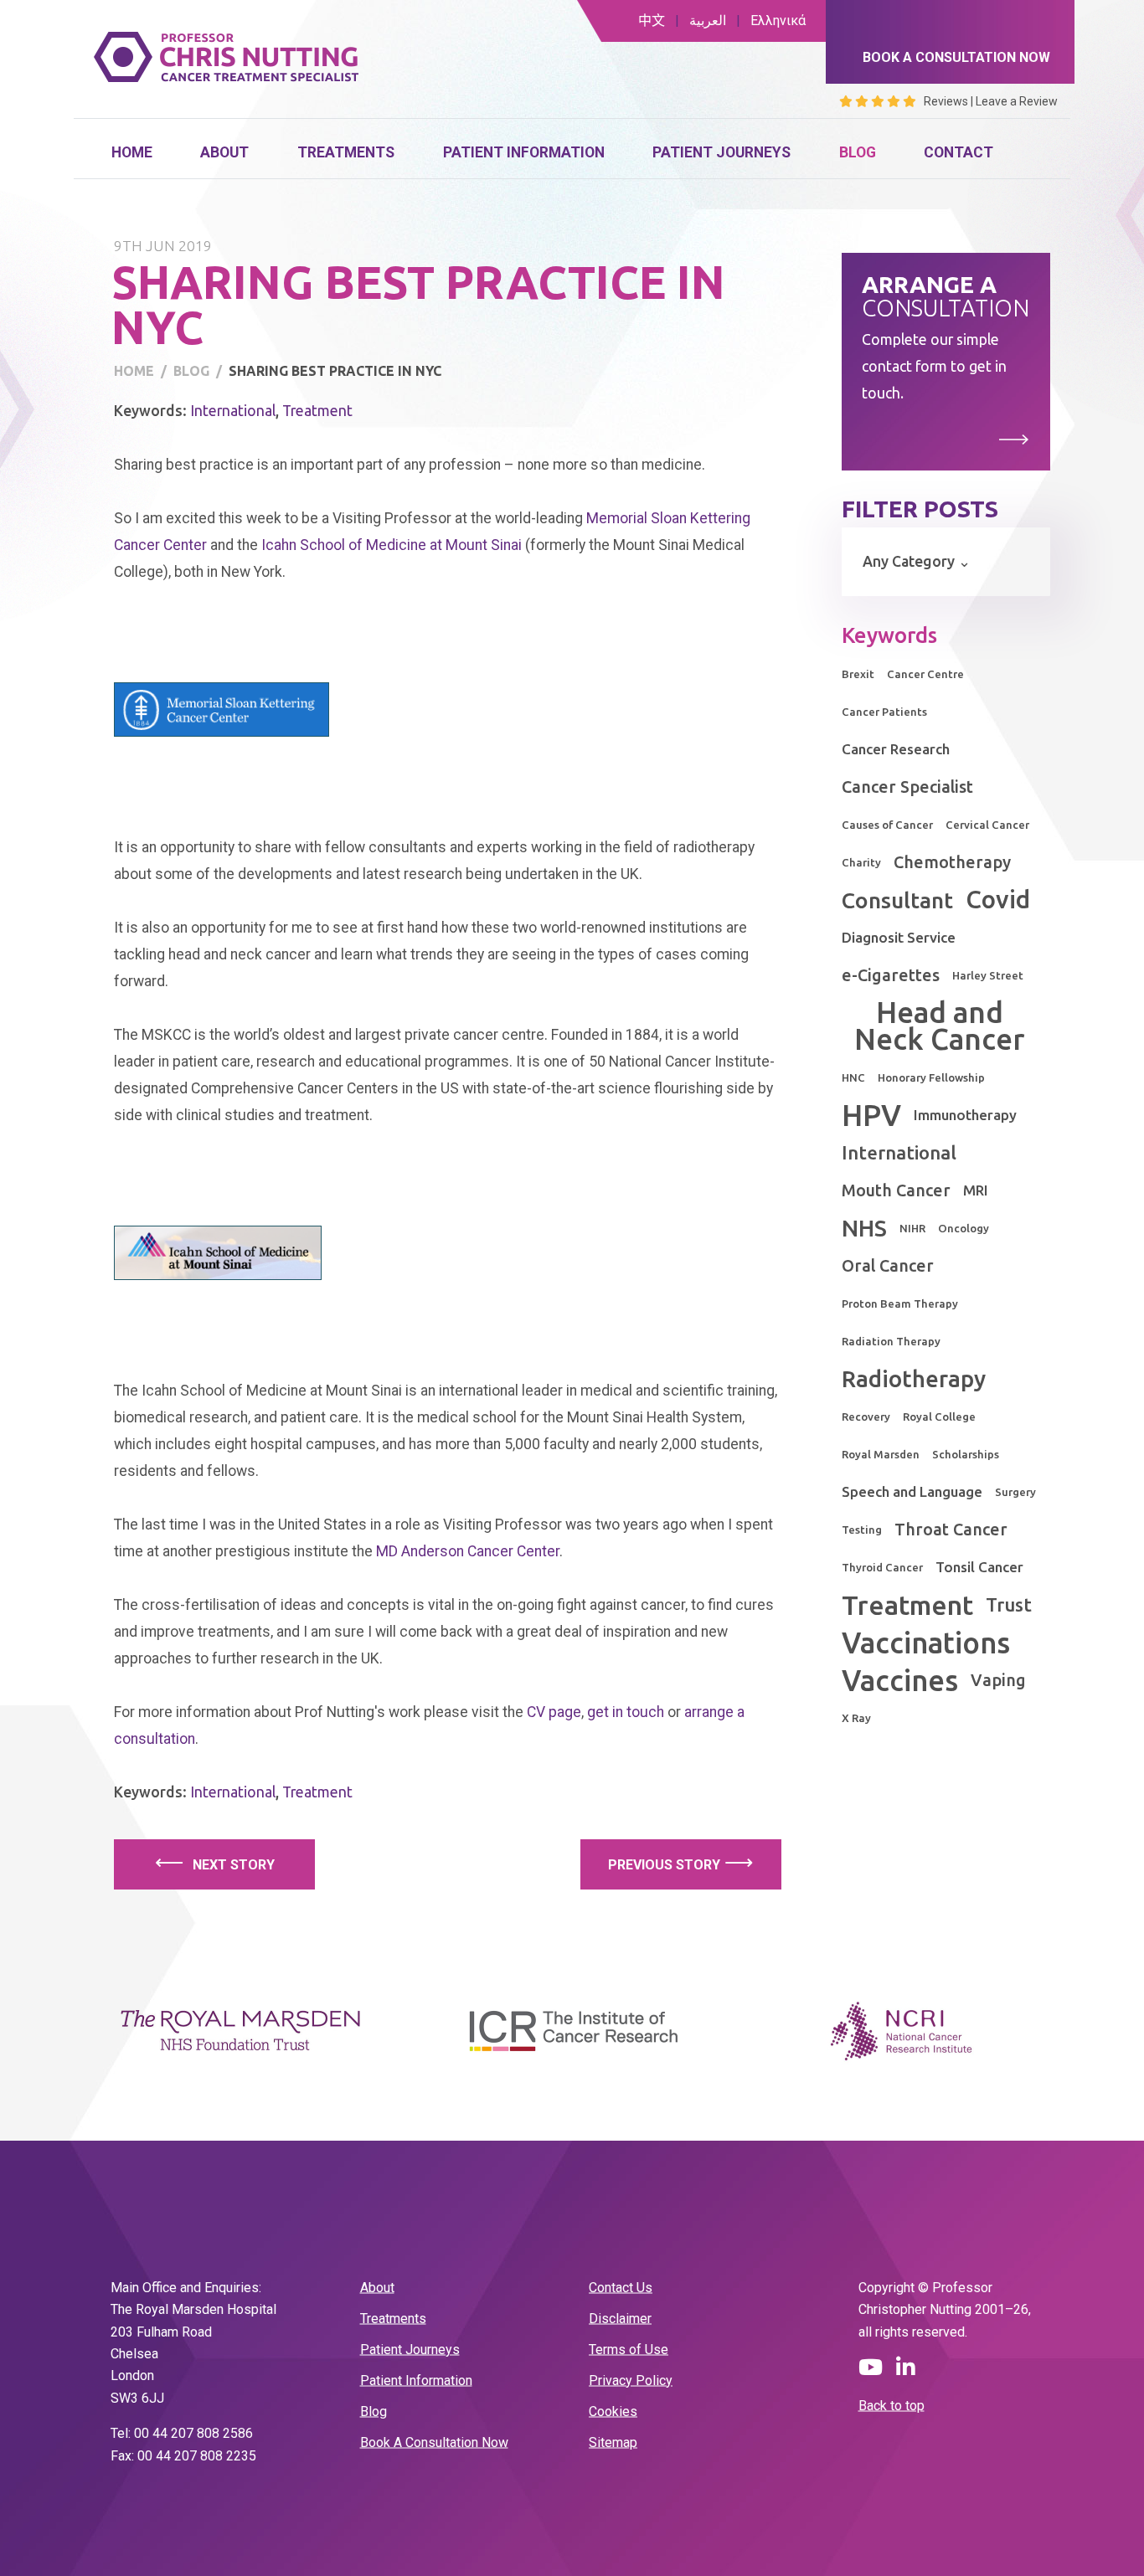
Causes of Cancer (887, 825)
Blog (858, 152)
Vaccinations (926, 1643)
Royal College (939, 1417)
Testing (862, 1530)
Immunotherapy (965, 1115)
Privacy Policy (631, 2380)
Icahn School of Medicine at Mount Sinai (392, 545)
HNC (853, 1077)
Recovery (866, 1417)
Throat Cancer (951, 1530)
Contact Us (621, 2287)
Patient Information (524, 152)
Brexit (858, 674)
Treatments (346, 152)
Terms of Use (629, 2349)
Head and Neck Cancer (939, 1026)
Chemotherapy (952, 862)
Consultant (897, 900)
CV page (554, 1712)
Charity (861, 862)
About (224, 152)
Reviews (946, 101)
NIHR (912, 1228)
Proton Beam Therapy (900, 1303)
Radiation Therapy (891, 1341)
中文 (652, 21)
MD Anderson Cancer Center (468, 1551)
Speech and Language (912, 1491)
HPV (871, 1115)
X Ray (856, 1718)
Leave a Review (1017, 101)
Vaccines (900, 1680)
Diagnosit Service (899, 937)
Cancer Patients (884, 712)
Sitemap (613, 2442)
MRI (976, 1190)
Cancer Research (896, 749)
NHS (864, 1228)
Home (132, 152)
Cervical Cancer (987, 825)
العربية (708, 21)
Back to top (891, 2406)
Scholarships (966, 1454)
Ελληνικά (778, 21)
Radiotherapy (914, 1378)
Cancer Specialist (907, 787)
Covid (998, 900)
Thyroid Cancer (882, 1567)
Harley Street (988, 975)
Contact (958, 152)
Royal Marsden (881, 1454)
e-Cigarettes (891, 975)
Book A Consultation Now (434, 2442)
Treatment (317, 411)
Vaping (998, 1680)
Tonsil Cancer (979, 1567)
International (233, 411)
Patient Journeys (721, 152)
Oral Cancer (888, 1266)
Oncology (964, 1228)
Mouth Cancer (896, 1190)
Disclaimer (620, 2318)
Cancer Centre (925, 674)
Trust (1009, 1604)
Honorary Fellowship (931, 1077)
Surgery (1015, 1492)
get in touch (626, 1712)
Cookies (613, 2411)
